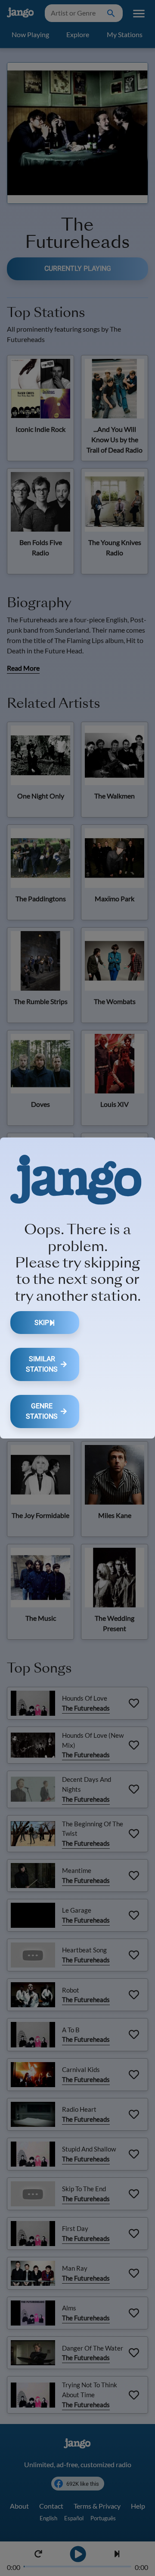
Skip (42, 1323)
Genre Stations (42, 1411)
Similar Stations (42, 1364)
